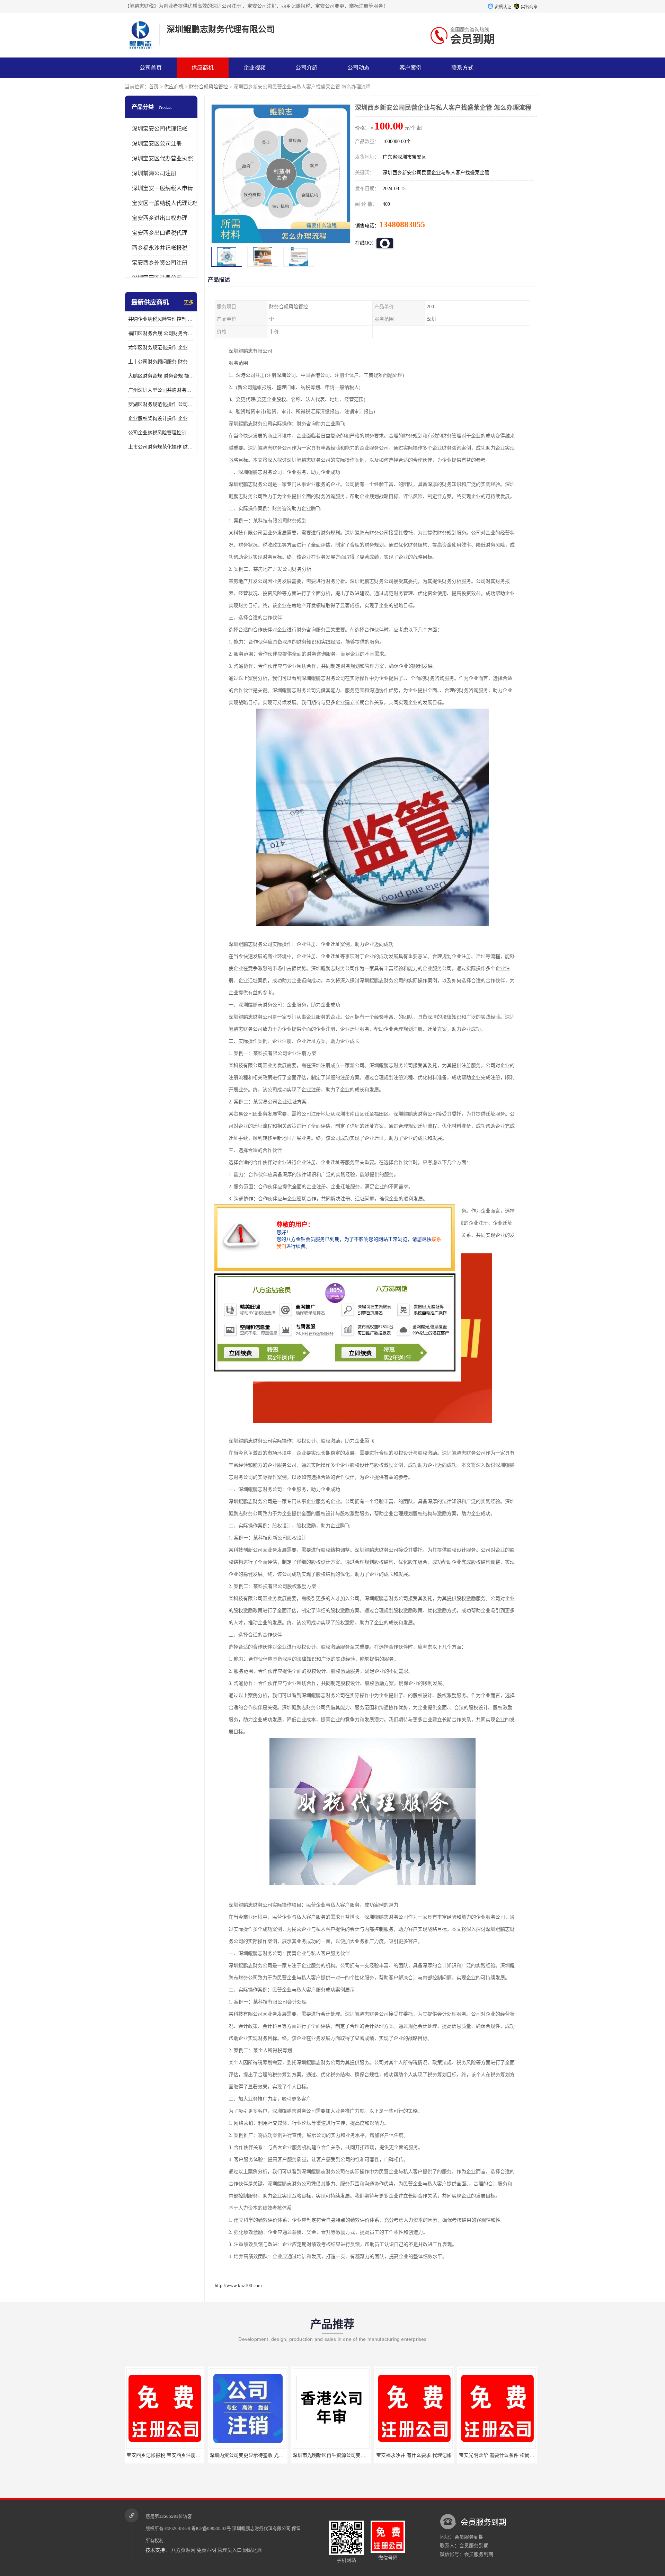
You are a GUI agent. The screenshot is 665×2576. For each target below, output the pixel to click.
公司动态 (358, 68)
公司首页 (151, 68)
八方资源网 (183, 2550)
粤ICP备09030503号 (211, 2528)
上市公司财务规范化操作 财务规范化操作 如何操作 (161, 447)
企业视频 (255, 68)
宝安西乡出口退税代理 (160, 233)
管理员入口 (230, 2550)
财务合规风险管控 (209, 87)
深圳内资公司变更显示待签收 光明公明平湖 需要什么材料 (188, 2455)
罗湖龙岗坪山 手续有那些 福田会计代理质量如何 (511, 2455)
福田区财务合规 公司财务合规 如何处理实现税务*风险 (161, 333)
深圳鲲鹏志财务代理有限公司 (261, 2528)
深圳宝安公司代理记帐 (160, 129)
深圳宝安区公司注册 (157, 144)
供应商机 (203, 68)
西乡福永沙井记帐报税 (160, 248)
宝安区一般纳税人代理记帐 (165, 203)
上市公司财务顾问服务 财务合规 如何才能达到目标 (161, 362)
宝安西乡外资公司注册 (160, 263)
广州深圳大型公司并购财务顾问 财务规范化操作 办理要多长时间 (161, 390)
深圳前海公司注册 (154, 173)
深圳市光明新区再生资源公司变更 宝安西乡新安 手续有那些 (274, 2455)
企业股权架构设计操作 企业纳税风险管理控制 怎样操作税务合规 (161, 419)
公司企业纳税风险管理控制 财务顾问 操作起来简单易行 (161, 433)
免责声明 (206, 2550)
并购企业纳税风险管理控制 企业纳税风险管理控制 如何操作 (161, 319)
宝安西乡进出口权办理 (160, 218)
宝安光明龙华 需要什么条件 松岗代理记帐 (421, 2455)
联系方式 (462, 68)
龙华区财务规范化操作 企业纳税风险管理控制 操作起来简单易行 (161, 348)
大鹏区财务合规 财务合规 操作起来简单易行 (161, 376)
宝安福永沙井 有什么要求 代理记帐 (331, 2455)
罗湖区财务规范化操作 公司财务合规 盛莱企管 (161, 404)
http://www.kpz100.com (238, 2286)
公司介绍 (307, 68)
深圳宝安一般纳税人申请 (162, 188)
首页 (154, 87)
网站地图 (253, 2550)
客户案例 (410, 68)
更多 (189, 303)
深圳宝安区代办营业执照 (162, 158)
